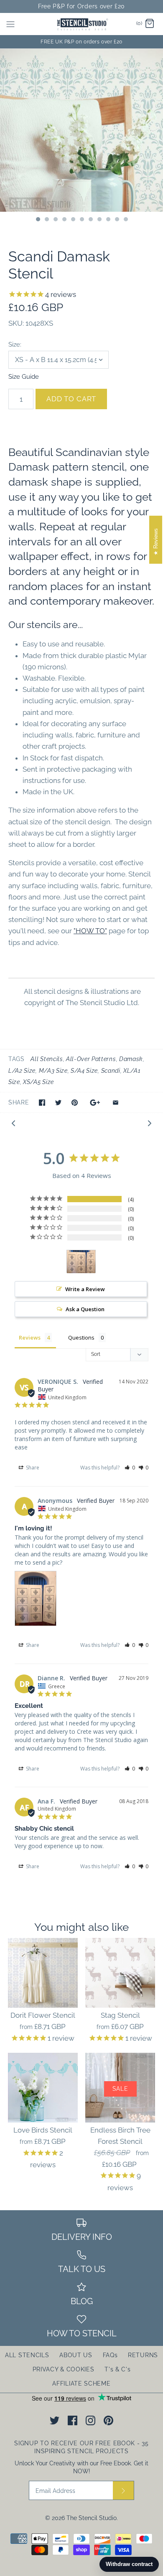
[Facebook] (73, 2420)
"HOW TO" (90, 931)
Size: (15, 344)
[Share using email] (116, 1103)
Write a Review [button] (85, 1289)
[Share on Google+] (95, 1103)
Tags (17, 1059)
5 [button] (73, 220)
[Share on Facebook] (42, 1103)
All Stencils (47, 1059)
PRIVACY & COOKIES (64, 2369)
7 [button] (90, 220)
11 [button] (125, 220)
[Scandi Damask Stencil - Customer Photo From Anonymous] (81, 1262)
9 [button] (108, 220)
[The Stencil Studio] (82, 24)
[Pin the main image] (75, 1103)
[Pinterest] (108, 2420)
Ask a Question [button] (85, 1309)
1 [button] (38, 220)
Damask (131, 1059)
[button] (130, 1468)
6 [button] (81, 220)
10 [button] (117, 220)
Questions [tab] (81, 1337)
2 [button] (46, 220)
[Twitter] (55, 2420)
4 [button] (64, 220)
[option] (81, 130)
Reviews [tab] (30, 1337)
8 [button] (99, 220)
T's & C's (117, 2369)
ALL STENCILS (27, 2355)
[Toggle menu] (10, 24)
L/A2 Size (22, 1071)
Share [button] (32, 1468)
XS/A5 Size (38, 1082)
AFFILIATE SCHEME (81, 2383)
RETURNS (143, 2355)
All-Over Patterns (91, 1059)
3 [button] (55, 220)
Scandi (111, 1071)
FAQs (110, 2355)
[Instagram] (90, 2420)
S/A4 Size (84, 1071)
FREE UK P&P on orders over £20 (81, 42)
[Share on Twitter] (58, 1103)
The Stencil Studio (92, 2518)
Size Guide (24, 376)
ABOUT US (76, 2355)
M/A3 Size (53, 1071)
